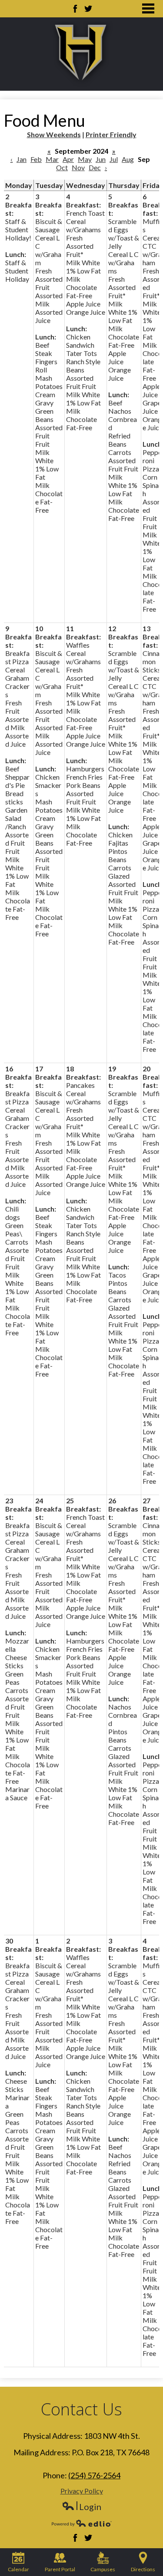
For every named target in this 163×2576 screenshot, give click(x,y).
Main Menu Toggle (148, 8)
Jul (114, 159)
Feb (36, 159)
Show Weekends (54, 134)
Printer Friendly (111, 134)
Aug (128, 159)
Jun (101, 159)
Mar (52, 159)
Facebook (75, 9)
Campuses (103, 2569)
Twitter (88, 9)
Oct (62, 167)
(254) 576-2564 (94, 2475)
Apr (68, 159)
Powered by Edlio (82, 2523)
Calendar (18, 2569)
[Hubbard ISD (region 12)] (82, 54)
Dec (95, 167)
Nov (78, 167)
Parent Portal (60, 2569)
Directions (143, 2569)
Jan (22, 159)
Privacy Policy (82, 2491)
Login (81, 2507)
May (85, 159)
